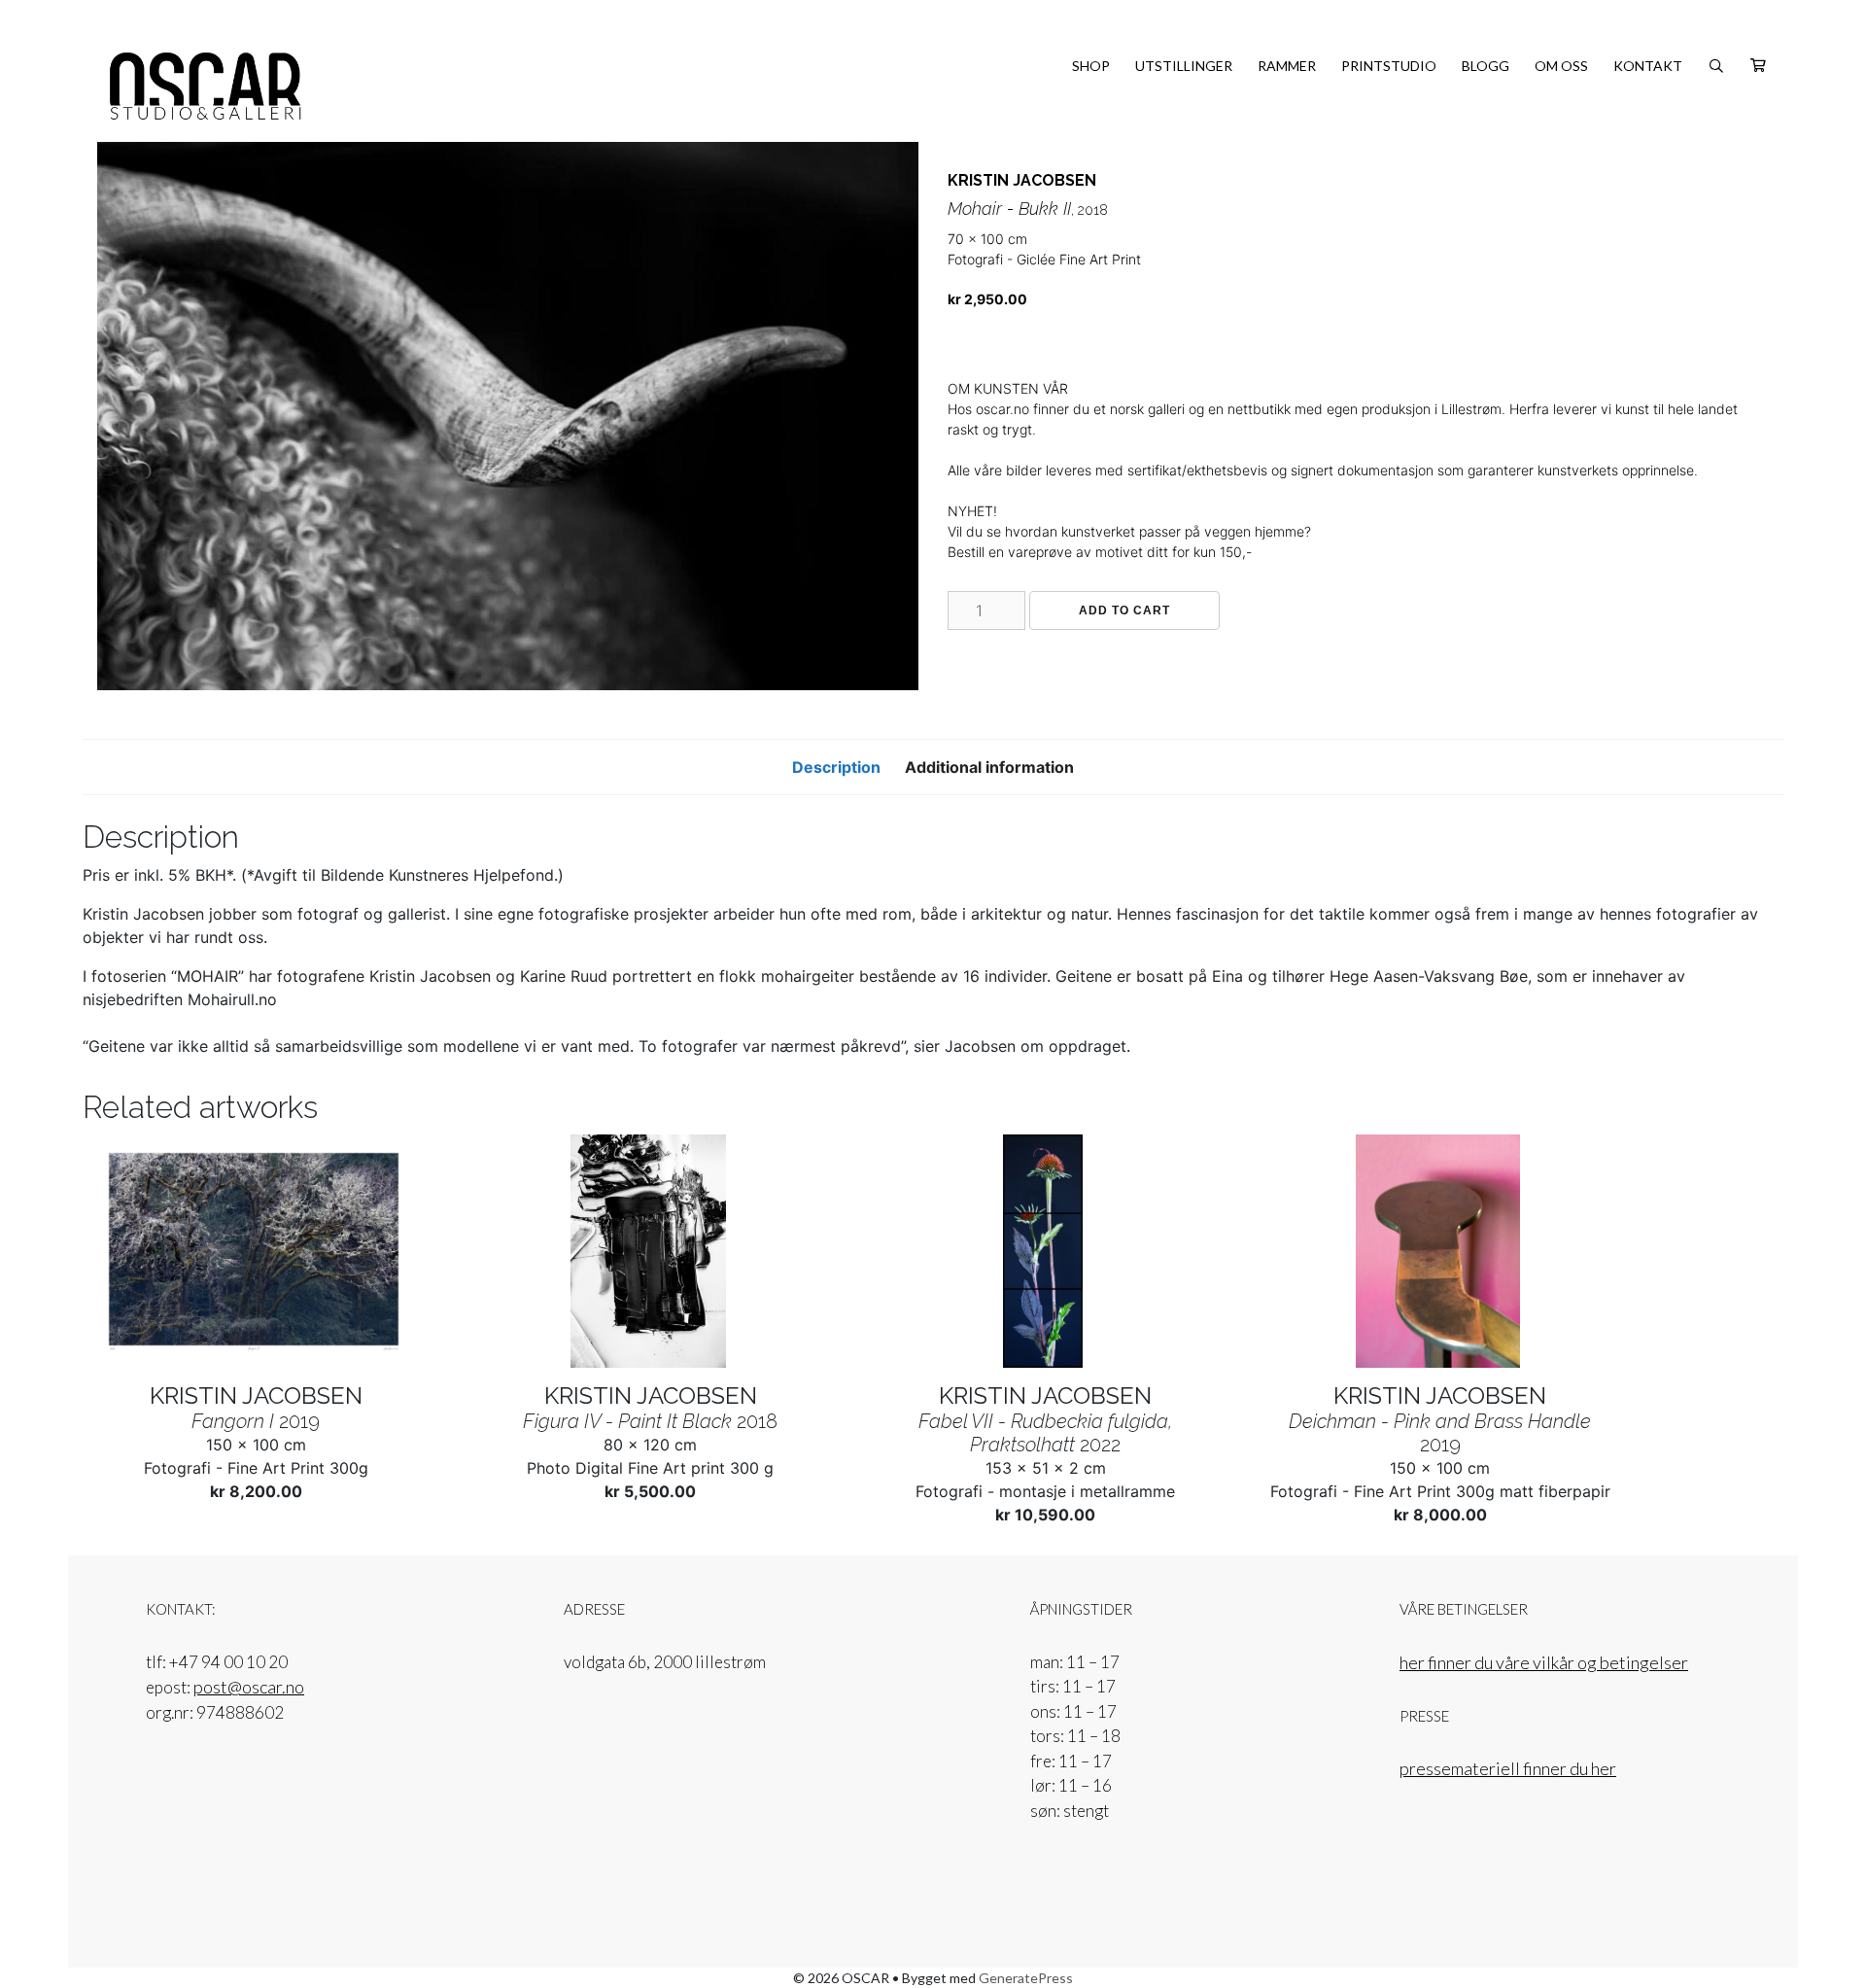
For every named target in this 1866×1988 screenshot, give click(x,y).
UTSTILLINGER (1184, 66)
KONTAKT (1648, 66)
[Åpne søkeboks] (1716, 66)
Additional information (989, 767)
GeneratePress (1026, 1978)
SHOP (1091, 66)
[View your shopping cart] (1758, 66)
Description (836, 767)
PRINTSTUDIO (1389, 66)
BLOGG (1486, 66)
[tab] (836, 767)
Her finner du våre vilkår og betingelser (1544, 1662)
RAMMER (1287, 66)
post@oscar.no (249, 1687)
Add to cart (1124, 610)
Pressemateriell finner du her (1508, 1768)
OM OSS (1561, 66)
